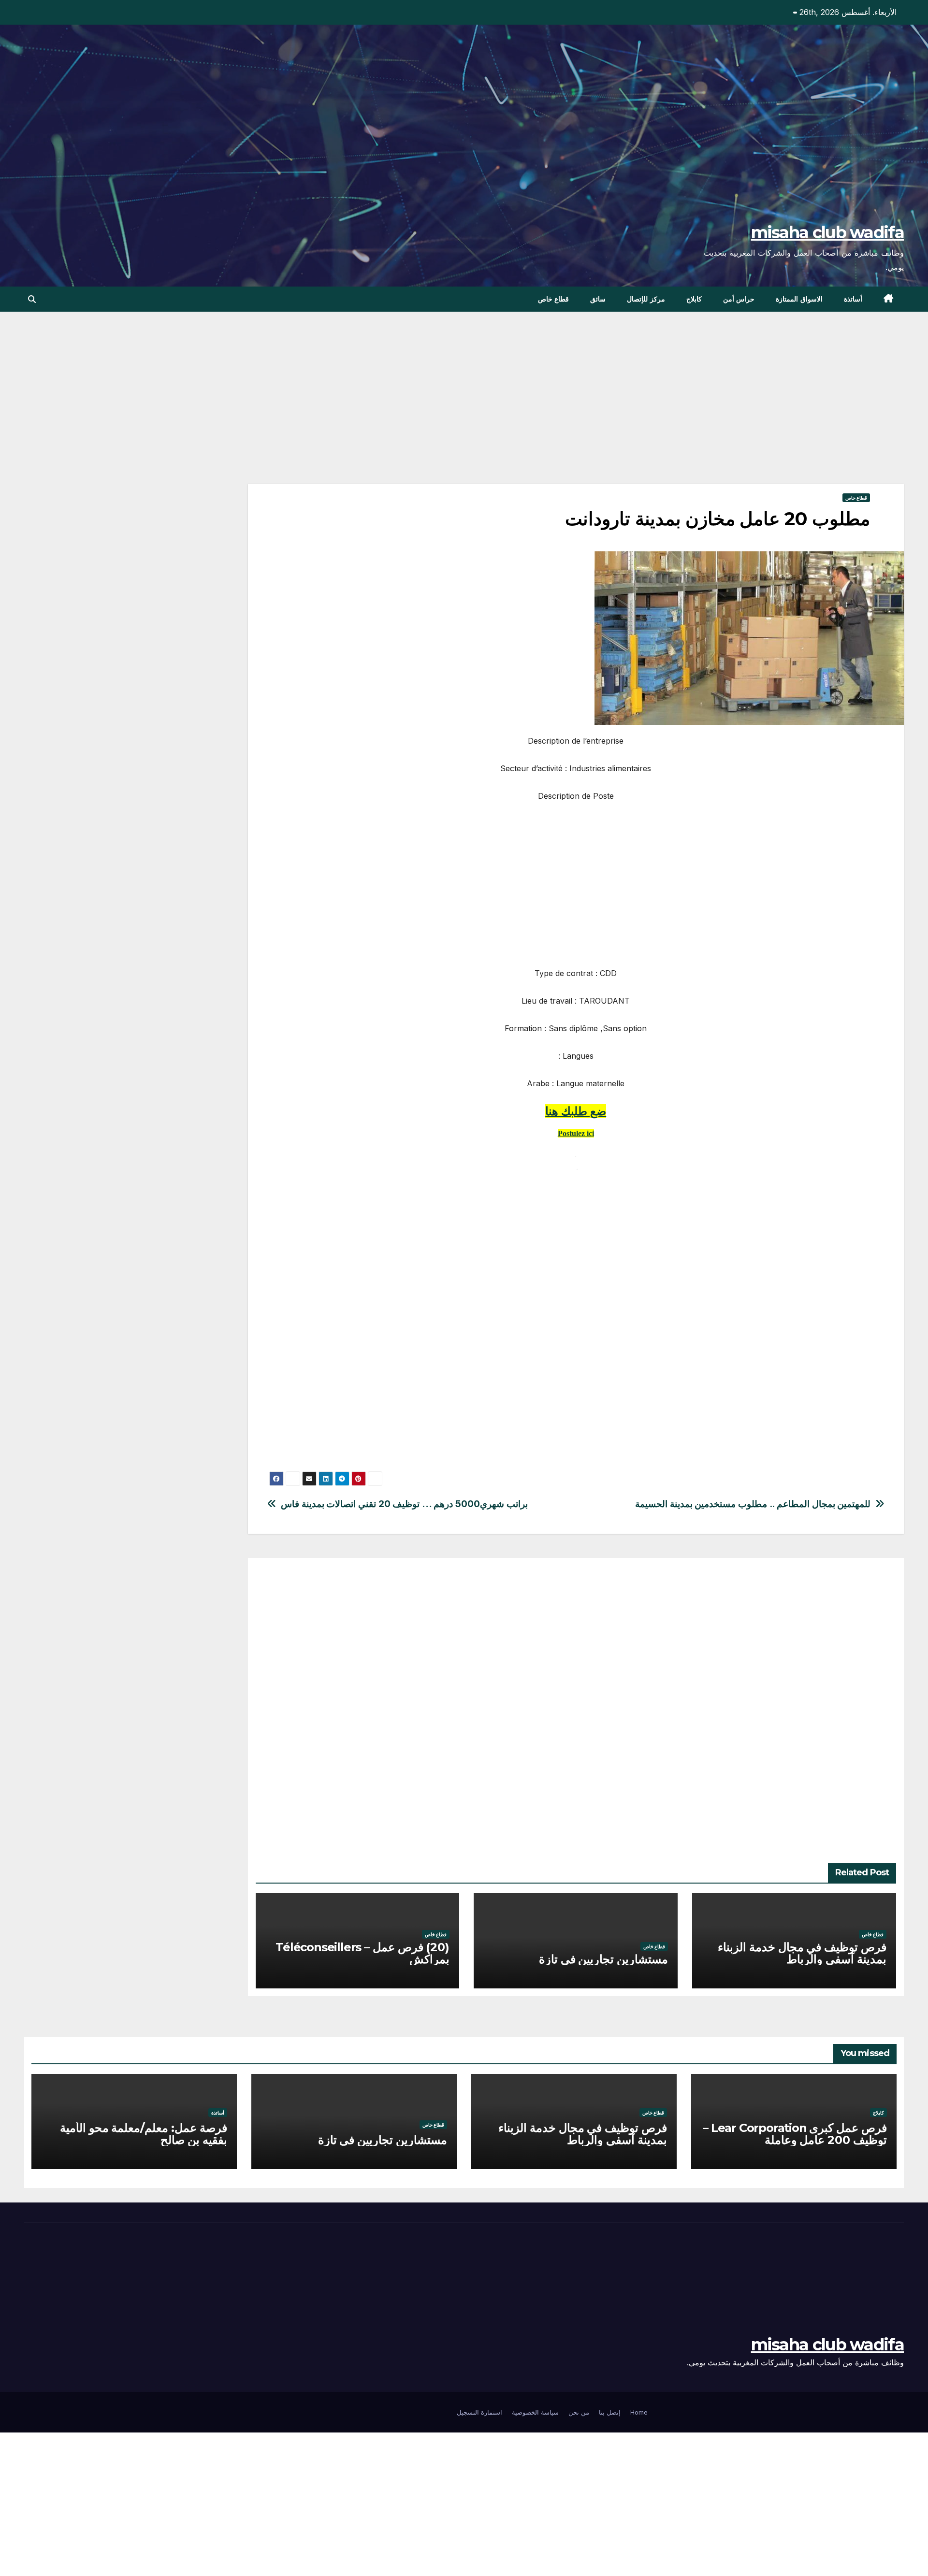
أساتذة (853, 299)
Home (639, 2412)
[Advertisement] (614, 412)
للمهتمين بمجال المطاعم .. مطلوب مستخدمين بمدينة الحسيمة (753, 1504)
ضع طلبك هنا (576, 1111)
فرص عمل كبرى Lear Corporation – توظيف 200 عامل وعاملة (795, 2134)
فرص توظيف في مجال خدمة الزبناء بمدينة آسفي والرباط (802, 1953)
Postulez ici (576, 1133)
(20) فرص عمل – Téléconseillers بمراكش (362, 1953)
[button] (32, 299)
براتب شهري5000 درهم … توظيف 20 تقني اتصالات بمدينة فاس (404, 1504)
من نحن (579, 2412)
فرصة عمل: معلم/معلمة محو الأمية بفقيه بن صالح (144, 2134)
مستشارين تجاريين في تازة (603, 1959)
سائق (598, 299)
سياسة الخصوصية (535, 2412)
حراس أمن (739, 299)
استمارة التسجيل (479, 2412)
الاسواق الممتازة (799, 299)
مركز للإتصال (646, 299)
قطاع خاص (554, 299)
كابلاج (694, 299)
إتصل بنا (610, 2412)
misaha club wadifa (827, 232)
